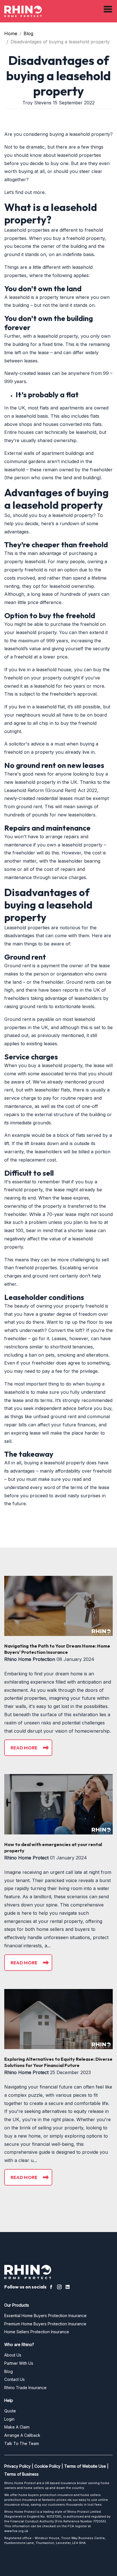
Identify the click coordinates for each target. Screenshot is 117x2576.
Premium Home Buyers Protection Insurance (45, 2324)
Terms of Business (21, 2474)
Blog (28, 33)
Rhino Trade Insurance (25, 2388)
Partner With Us (19, 2363)
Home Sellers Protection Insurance (37, 2332)
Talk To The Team (22, 2443)
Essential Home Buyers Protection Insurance (45, 2316)
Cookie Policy (47, 2466)
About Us (13, 2355)
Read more (24, 1748)
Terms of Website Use (85, 2466)
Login (9, 2419)
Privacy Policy (17, 2466)
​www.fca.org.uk (16, 2531)
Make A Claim (17, 2427)
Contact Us (14, 2379)
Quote (10, 2411)
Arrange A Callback (22, 2435)
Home (11, 33)
